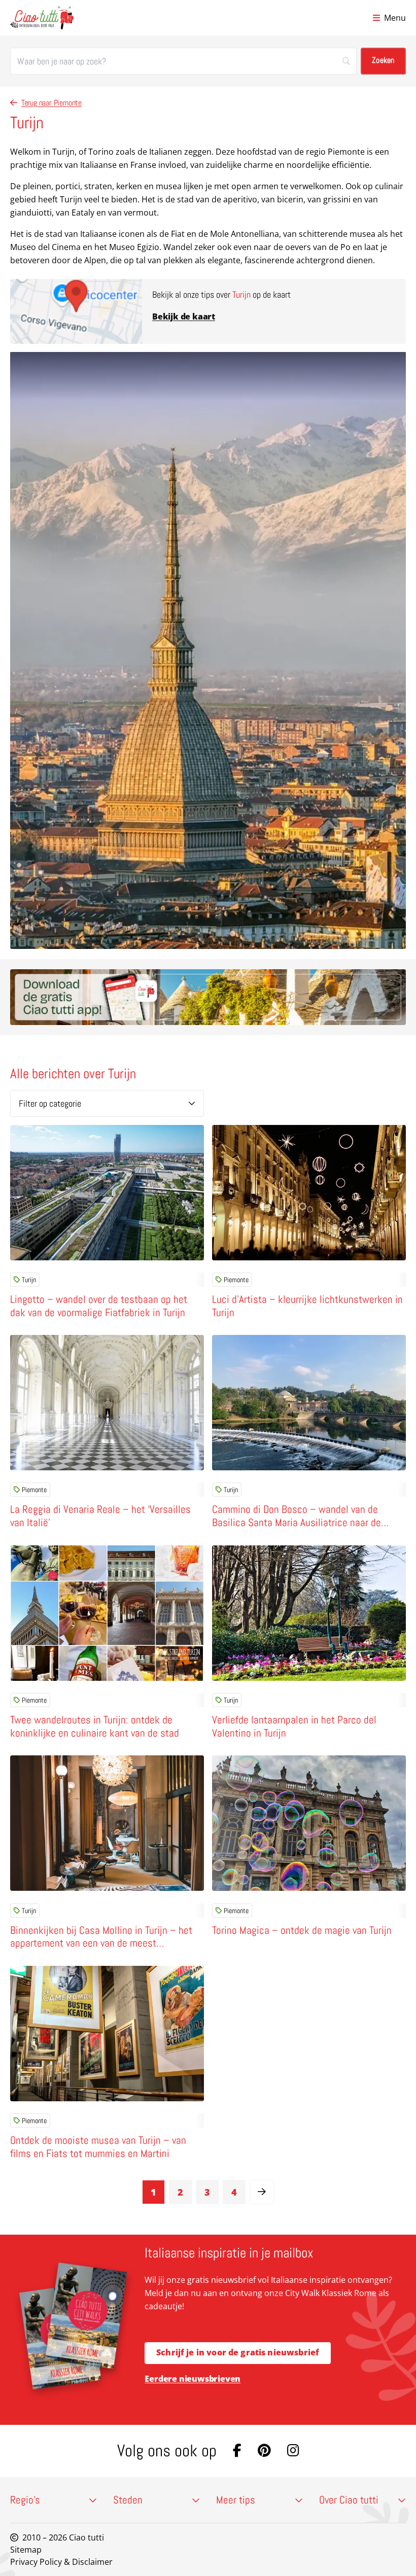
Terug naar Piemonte (51, 103)
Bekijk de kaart (184, 316)
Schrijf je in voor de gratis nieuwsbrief (238, 2352)
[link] (262, 2192)
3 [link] (207, 2192)
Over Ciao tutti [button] (349, 2500)
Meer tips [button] (236, 2500)
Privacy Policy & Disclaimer (61, 2562)
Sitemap (26, 2550)
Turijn (29, 1280)
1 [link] (153, 2192)
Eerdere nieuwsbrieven (193, 2379)
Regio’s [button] (25, 2500)
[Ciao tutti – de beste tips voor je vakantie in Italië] (42, 18)
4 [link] (234, 2192)
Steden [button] (128, 2500)
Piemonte (236, 1280)
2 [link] (180, 2192)
